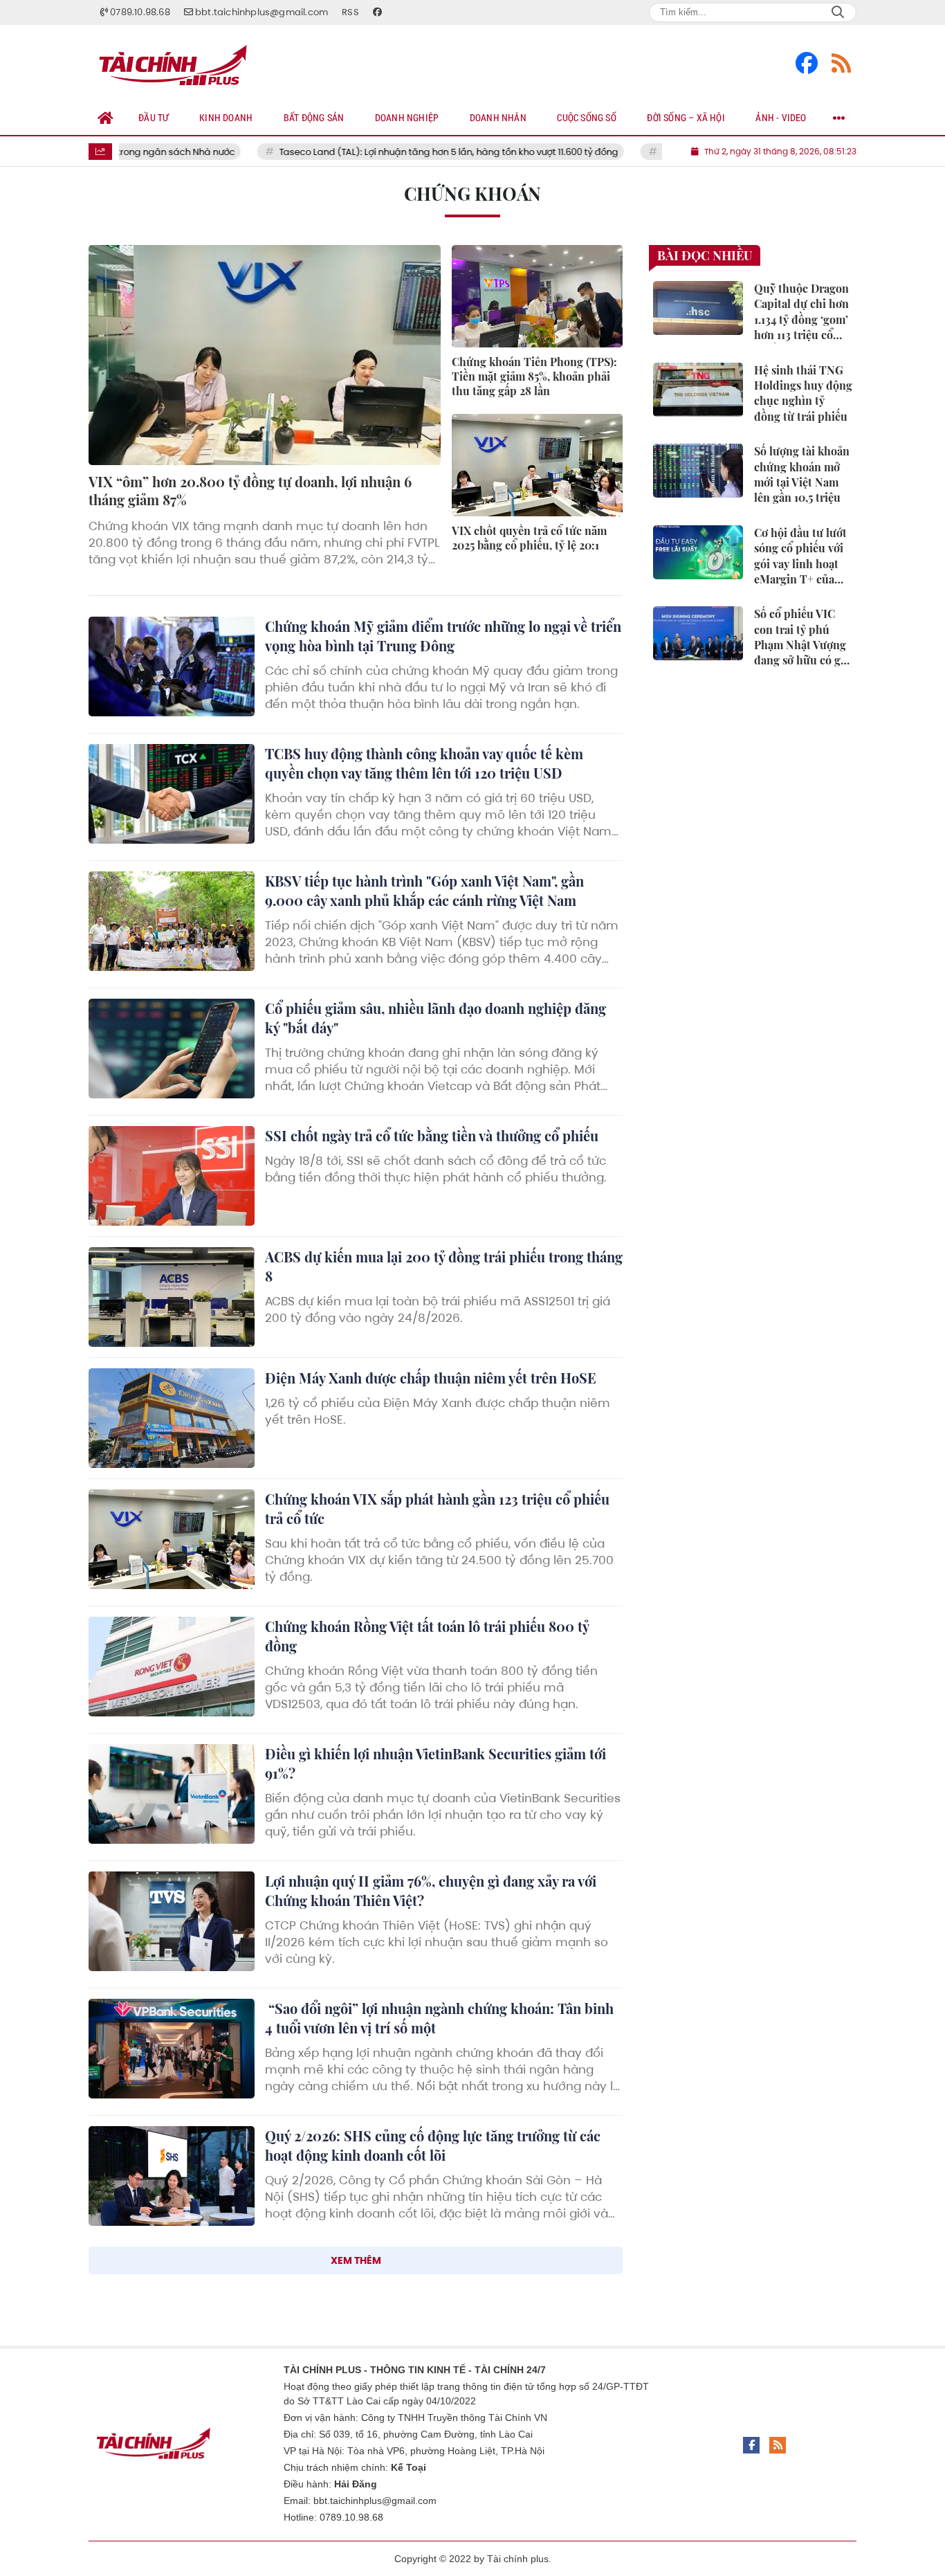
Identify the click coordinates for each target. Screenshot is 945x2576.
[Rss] (841, 63)
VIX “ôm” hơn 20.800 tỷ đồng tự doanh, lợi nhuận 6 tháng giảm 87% (250, 490)
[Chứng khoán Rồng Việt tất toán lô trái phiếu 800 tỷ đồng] (172, 1667)
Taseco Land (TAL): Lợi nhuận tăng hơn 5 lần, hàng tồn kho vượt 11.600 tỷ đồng (400, 152)
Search (838, 12)
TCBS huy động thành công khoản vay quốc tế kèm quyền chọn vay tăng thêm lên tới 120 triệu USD (424, 763)
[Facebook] (807, 63)
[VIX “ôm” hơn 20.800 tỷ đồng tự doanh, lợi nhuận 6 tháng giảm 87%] (265, 355)
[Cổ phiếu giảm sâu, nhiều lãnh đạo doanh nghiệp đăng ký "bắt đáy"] (172, 1049)
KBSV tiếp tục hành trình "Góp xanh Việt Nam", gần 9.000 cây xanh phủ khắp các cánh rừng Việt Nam (424, 890)
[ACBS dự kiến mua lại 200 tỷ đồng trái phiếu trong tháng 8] (172, 1297)
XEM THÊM (356, 2260)
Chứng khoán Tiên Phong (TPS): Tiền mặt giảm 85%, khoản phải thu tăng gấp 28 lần (534, 376)
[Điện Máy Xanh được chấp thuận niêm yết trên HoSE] (172, 1418)
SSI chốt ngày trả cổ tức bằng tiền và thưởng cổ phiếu (432, 1135)
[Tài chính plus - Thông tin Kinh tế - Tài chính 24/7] (178, 63)
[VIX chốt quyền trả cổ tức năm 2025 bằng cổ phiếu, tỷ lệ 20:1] (537, 465)
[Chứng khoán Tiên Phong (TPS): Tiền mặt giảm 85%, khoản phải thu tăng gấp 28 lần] (537, 296)
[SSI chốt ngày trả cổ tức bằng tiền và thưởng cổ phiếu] (172, 1176)
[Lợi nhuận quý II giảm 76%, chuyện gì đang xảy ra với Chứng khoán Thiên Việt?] (172, 1921)
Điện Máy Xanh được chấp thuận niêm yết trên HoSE (431, 1378)
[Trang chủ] (106, 118)
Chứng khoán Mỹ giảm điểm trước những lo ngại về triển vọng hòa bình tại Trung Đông (443, 636)
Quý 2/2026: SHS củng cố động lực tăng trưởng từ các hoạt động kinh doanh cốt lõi (433, 2145)
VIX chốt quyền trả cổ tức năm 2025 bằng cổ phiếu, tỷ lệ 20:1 (529, 538)
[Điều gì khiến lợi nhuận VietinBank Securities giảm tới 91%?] (172, 1794)
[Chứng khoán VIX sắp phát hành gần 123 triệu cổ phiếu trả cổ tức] (172, 1539)
